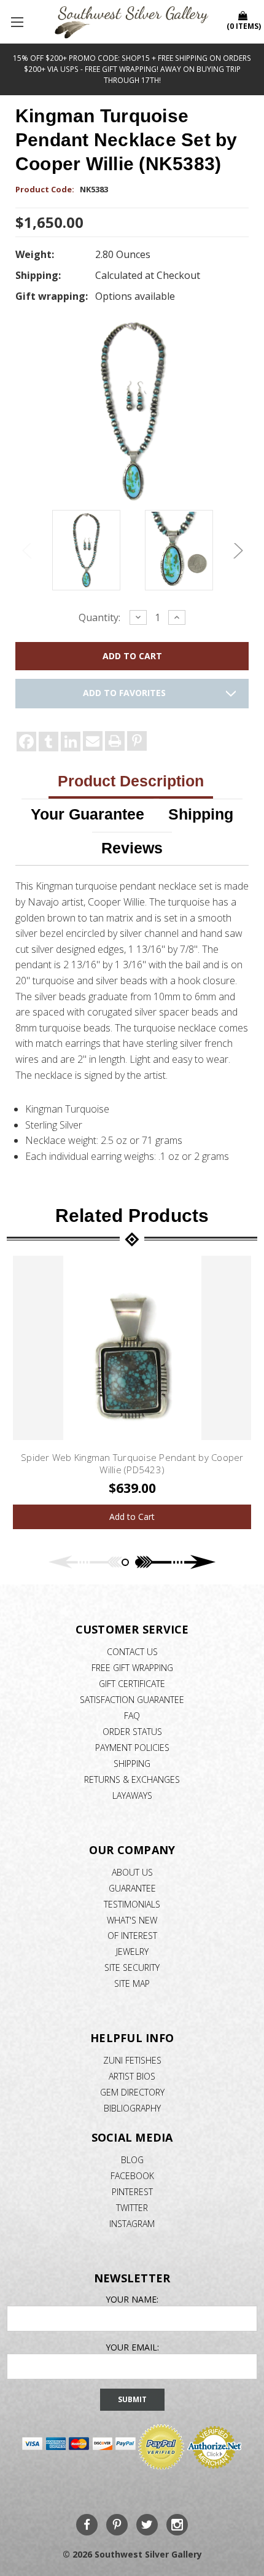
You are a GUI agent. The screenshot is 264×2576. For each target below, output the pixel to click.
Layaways (132, 1795)
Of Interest (132, 1936)
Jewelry (132, 1952)
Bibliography (132, 2108)
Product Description (131, 781)
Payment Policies (132, 1748)
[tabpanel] (132, 1392)
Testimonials (132, 1904)
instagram (132, 2224)
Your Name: (132, 2299)
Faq (132, 1716)
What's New (132, 1920)
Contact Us (132, 1652)
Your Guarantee (87, 814)
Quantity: (99, 617)
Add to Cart (132, 1517)
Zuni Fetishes (132, 2060)
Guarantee (132, 1888)
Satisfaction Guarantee (132, 1700)
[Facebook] (26, 742)
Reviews (132, 848)
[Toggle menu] (18, 22)
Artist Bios (132, 2076)
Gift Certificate (132, 1684)
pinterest (132, 2192)
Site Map (132, 1983)
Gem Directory (132, 2092)
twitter (132, 2208)
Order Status (132, 1732)
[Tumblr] (49, 742)
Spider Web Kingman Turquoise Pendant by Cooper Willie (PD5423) (132, 1463)
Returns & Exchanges (132, 1779)
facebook (132, 2176)
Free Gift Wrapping (132, 1668)
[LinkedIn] (71, 742)
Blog (132, 2160)
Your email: (132, 2347)
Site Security (132, 1967)
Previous (28, 551)
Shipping (201, 814)
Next (236, 551)
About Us (132, 1872)
